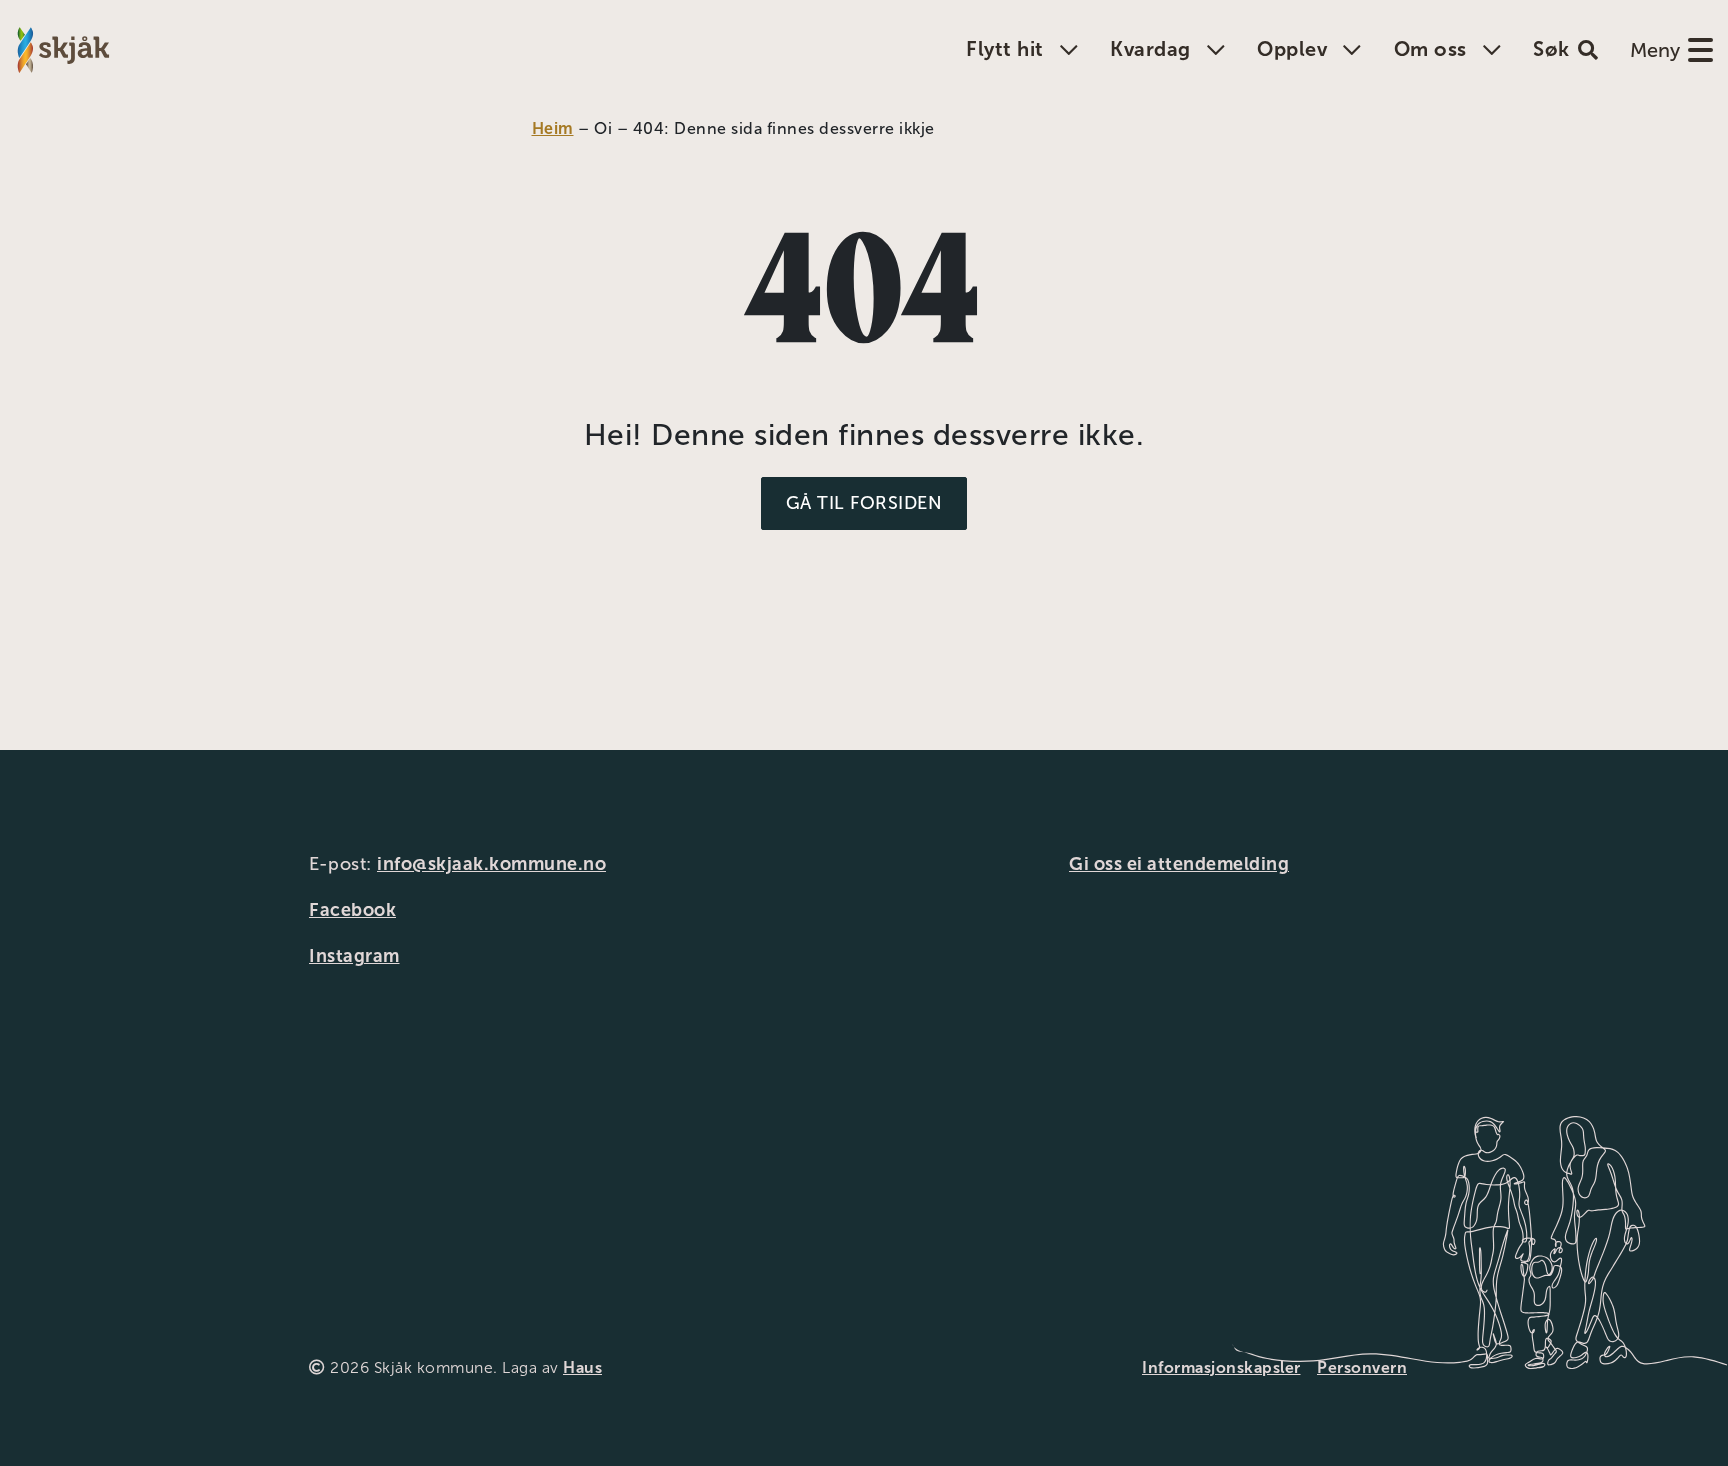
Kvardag (1150, 49)
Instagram (354, 956)
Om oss (1430, 49)
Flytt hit (1005, 49)
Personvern (1362, 1367)
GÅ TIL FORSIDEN (864, 503)
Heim (553, 128)
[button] (1565, 49)
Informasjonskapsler (1221, 1367)
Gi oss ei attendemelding (1179, 864)
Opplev (1292, 49)
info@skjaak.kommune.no (491, 864)
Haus (582, 1367)
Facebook (352, 910)
